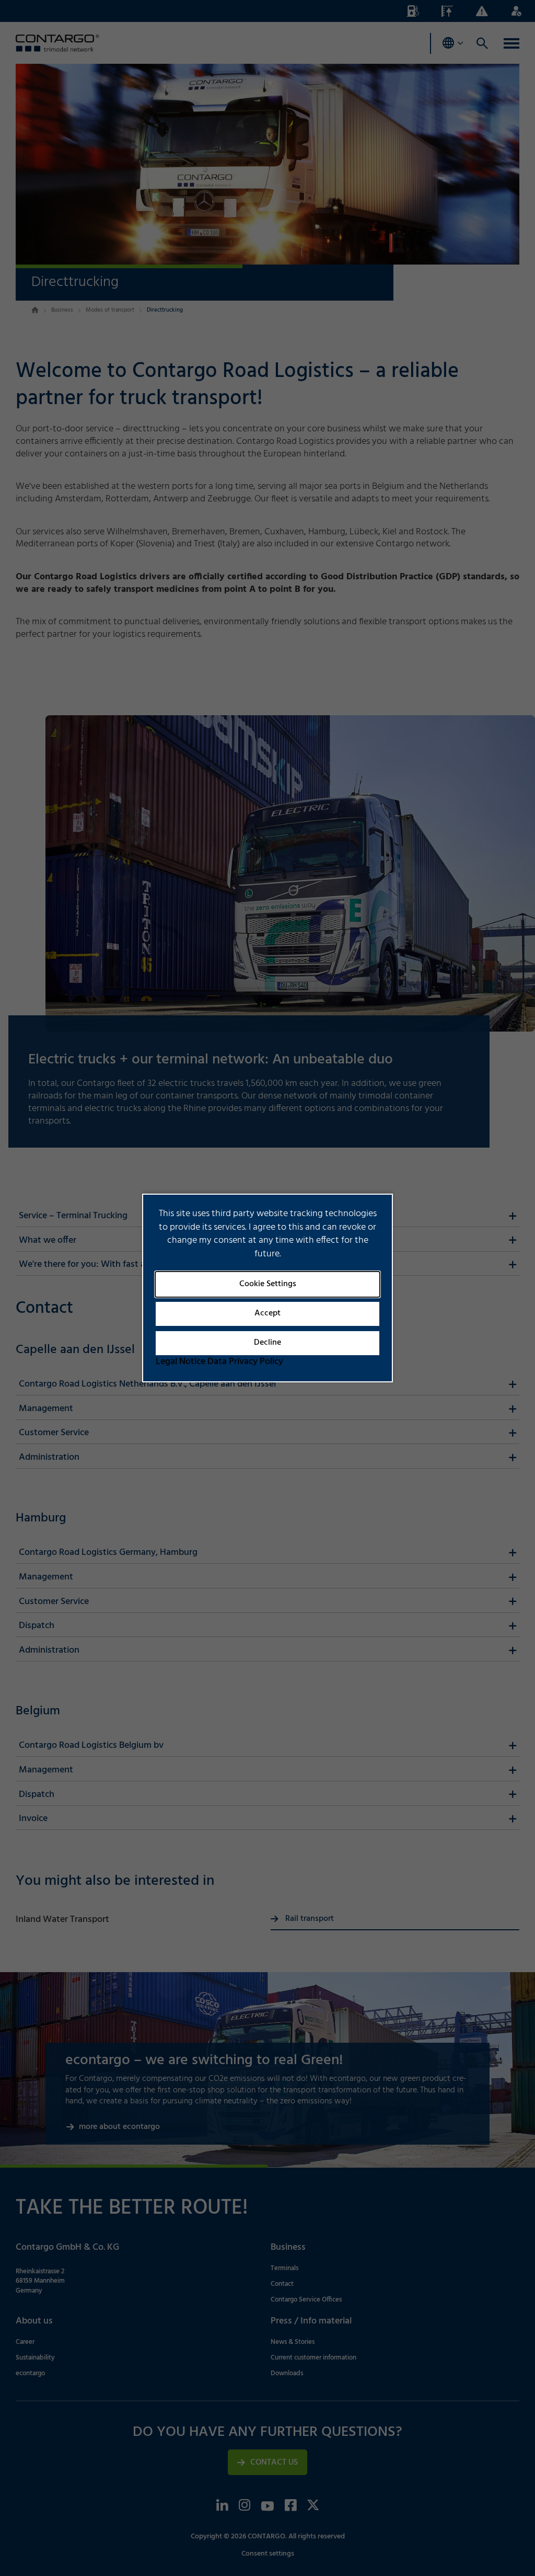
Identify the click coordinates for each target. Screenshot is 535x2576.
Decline (267, 1343)
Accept (267, 1313)
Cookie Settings (268, 1284)
